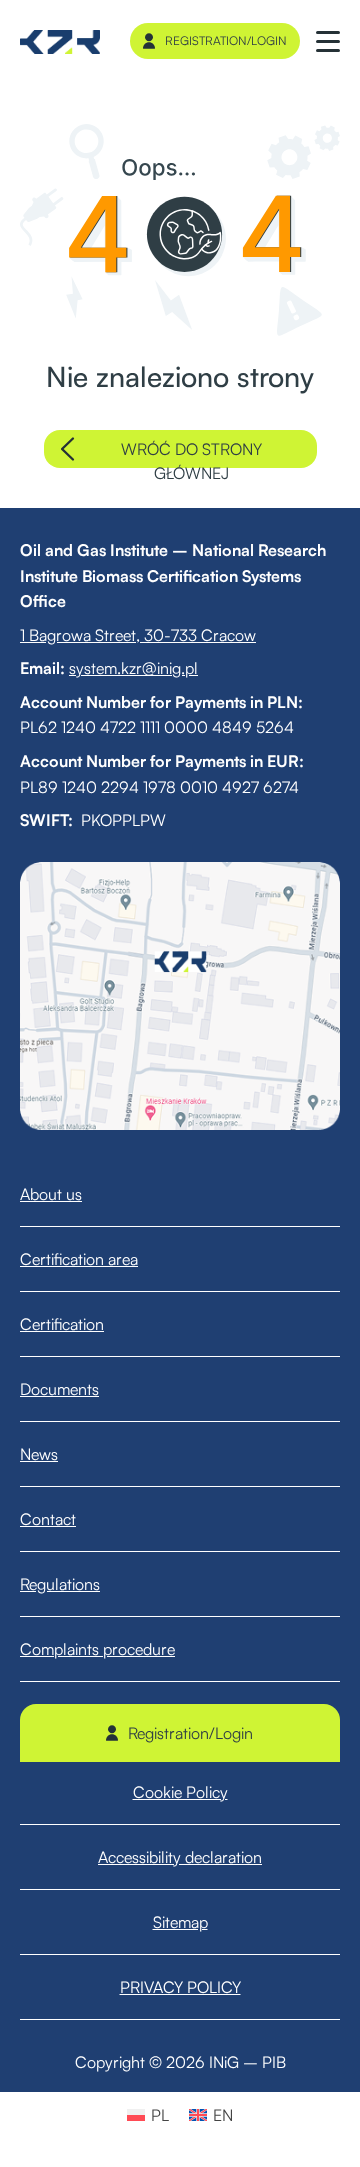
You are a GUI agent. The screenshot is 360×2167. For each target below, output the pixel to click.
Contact (48, 1519)
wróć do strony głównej (191, 453)
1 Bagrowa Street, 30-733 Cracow (138, 635)
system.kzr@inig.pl (133, 668)
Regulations (60, 1584)
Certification (62, 1324)
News (39, 1454)
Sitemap (180, 1922)
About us (51, 1194)
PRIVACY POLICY (180, 1987)
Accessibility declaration (180, 1857)
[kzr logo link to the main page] (60, 41)
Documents (59, 1389)
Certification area (79, 1259)
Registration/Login (226, 40)
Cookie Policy (180, 1792)
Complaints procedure (97, 1649)
